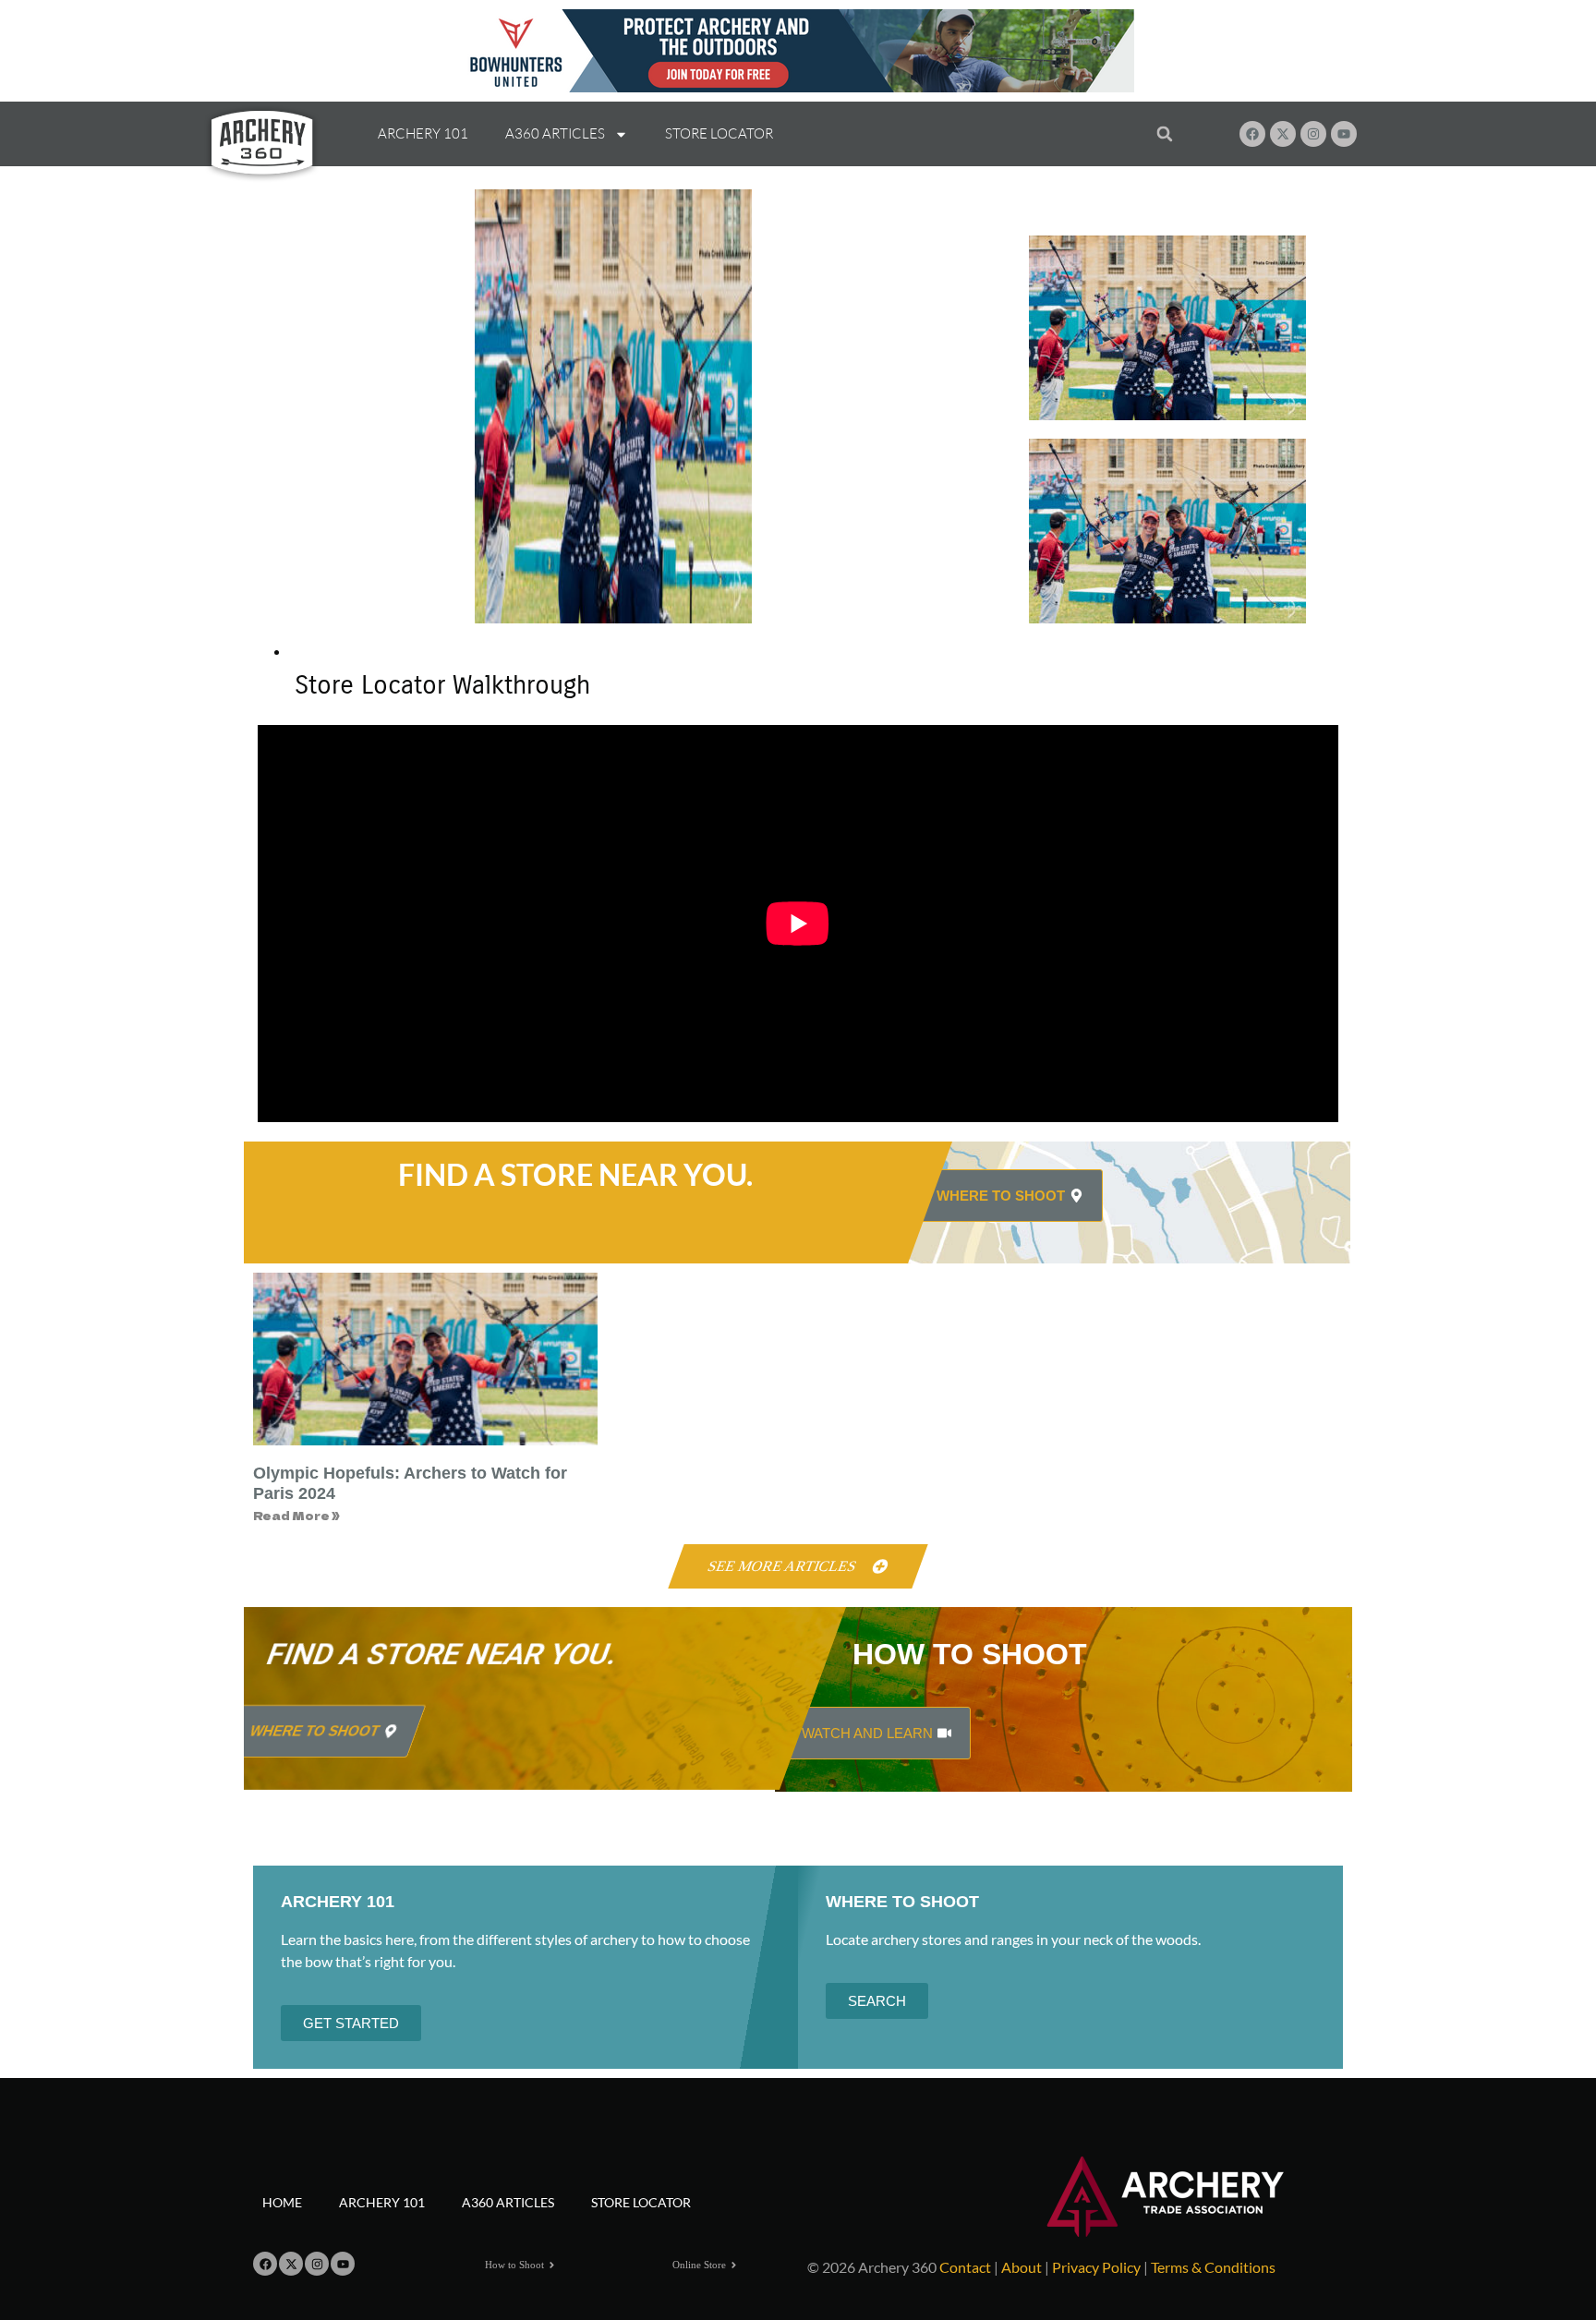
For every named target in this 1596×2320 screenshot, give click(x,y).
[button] (1164, 134)
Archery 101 (423, 133)
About (1022, 2267)
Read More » (296, 1515)
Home (282, 2202)
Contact (965, 2267)
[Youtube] (1344, 134)
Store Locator (719, 133)
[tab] (816, 679)
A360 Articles (555, 133)
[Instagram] (1313, 134)
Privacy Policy (1096, 2267)
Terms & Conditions (1213, 2267)
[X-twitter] (1283, 134)
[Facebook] (1252, 134)
